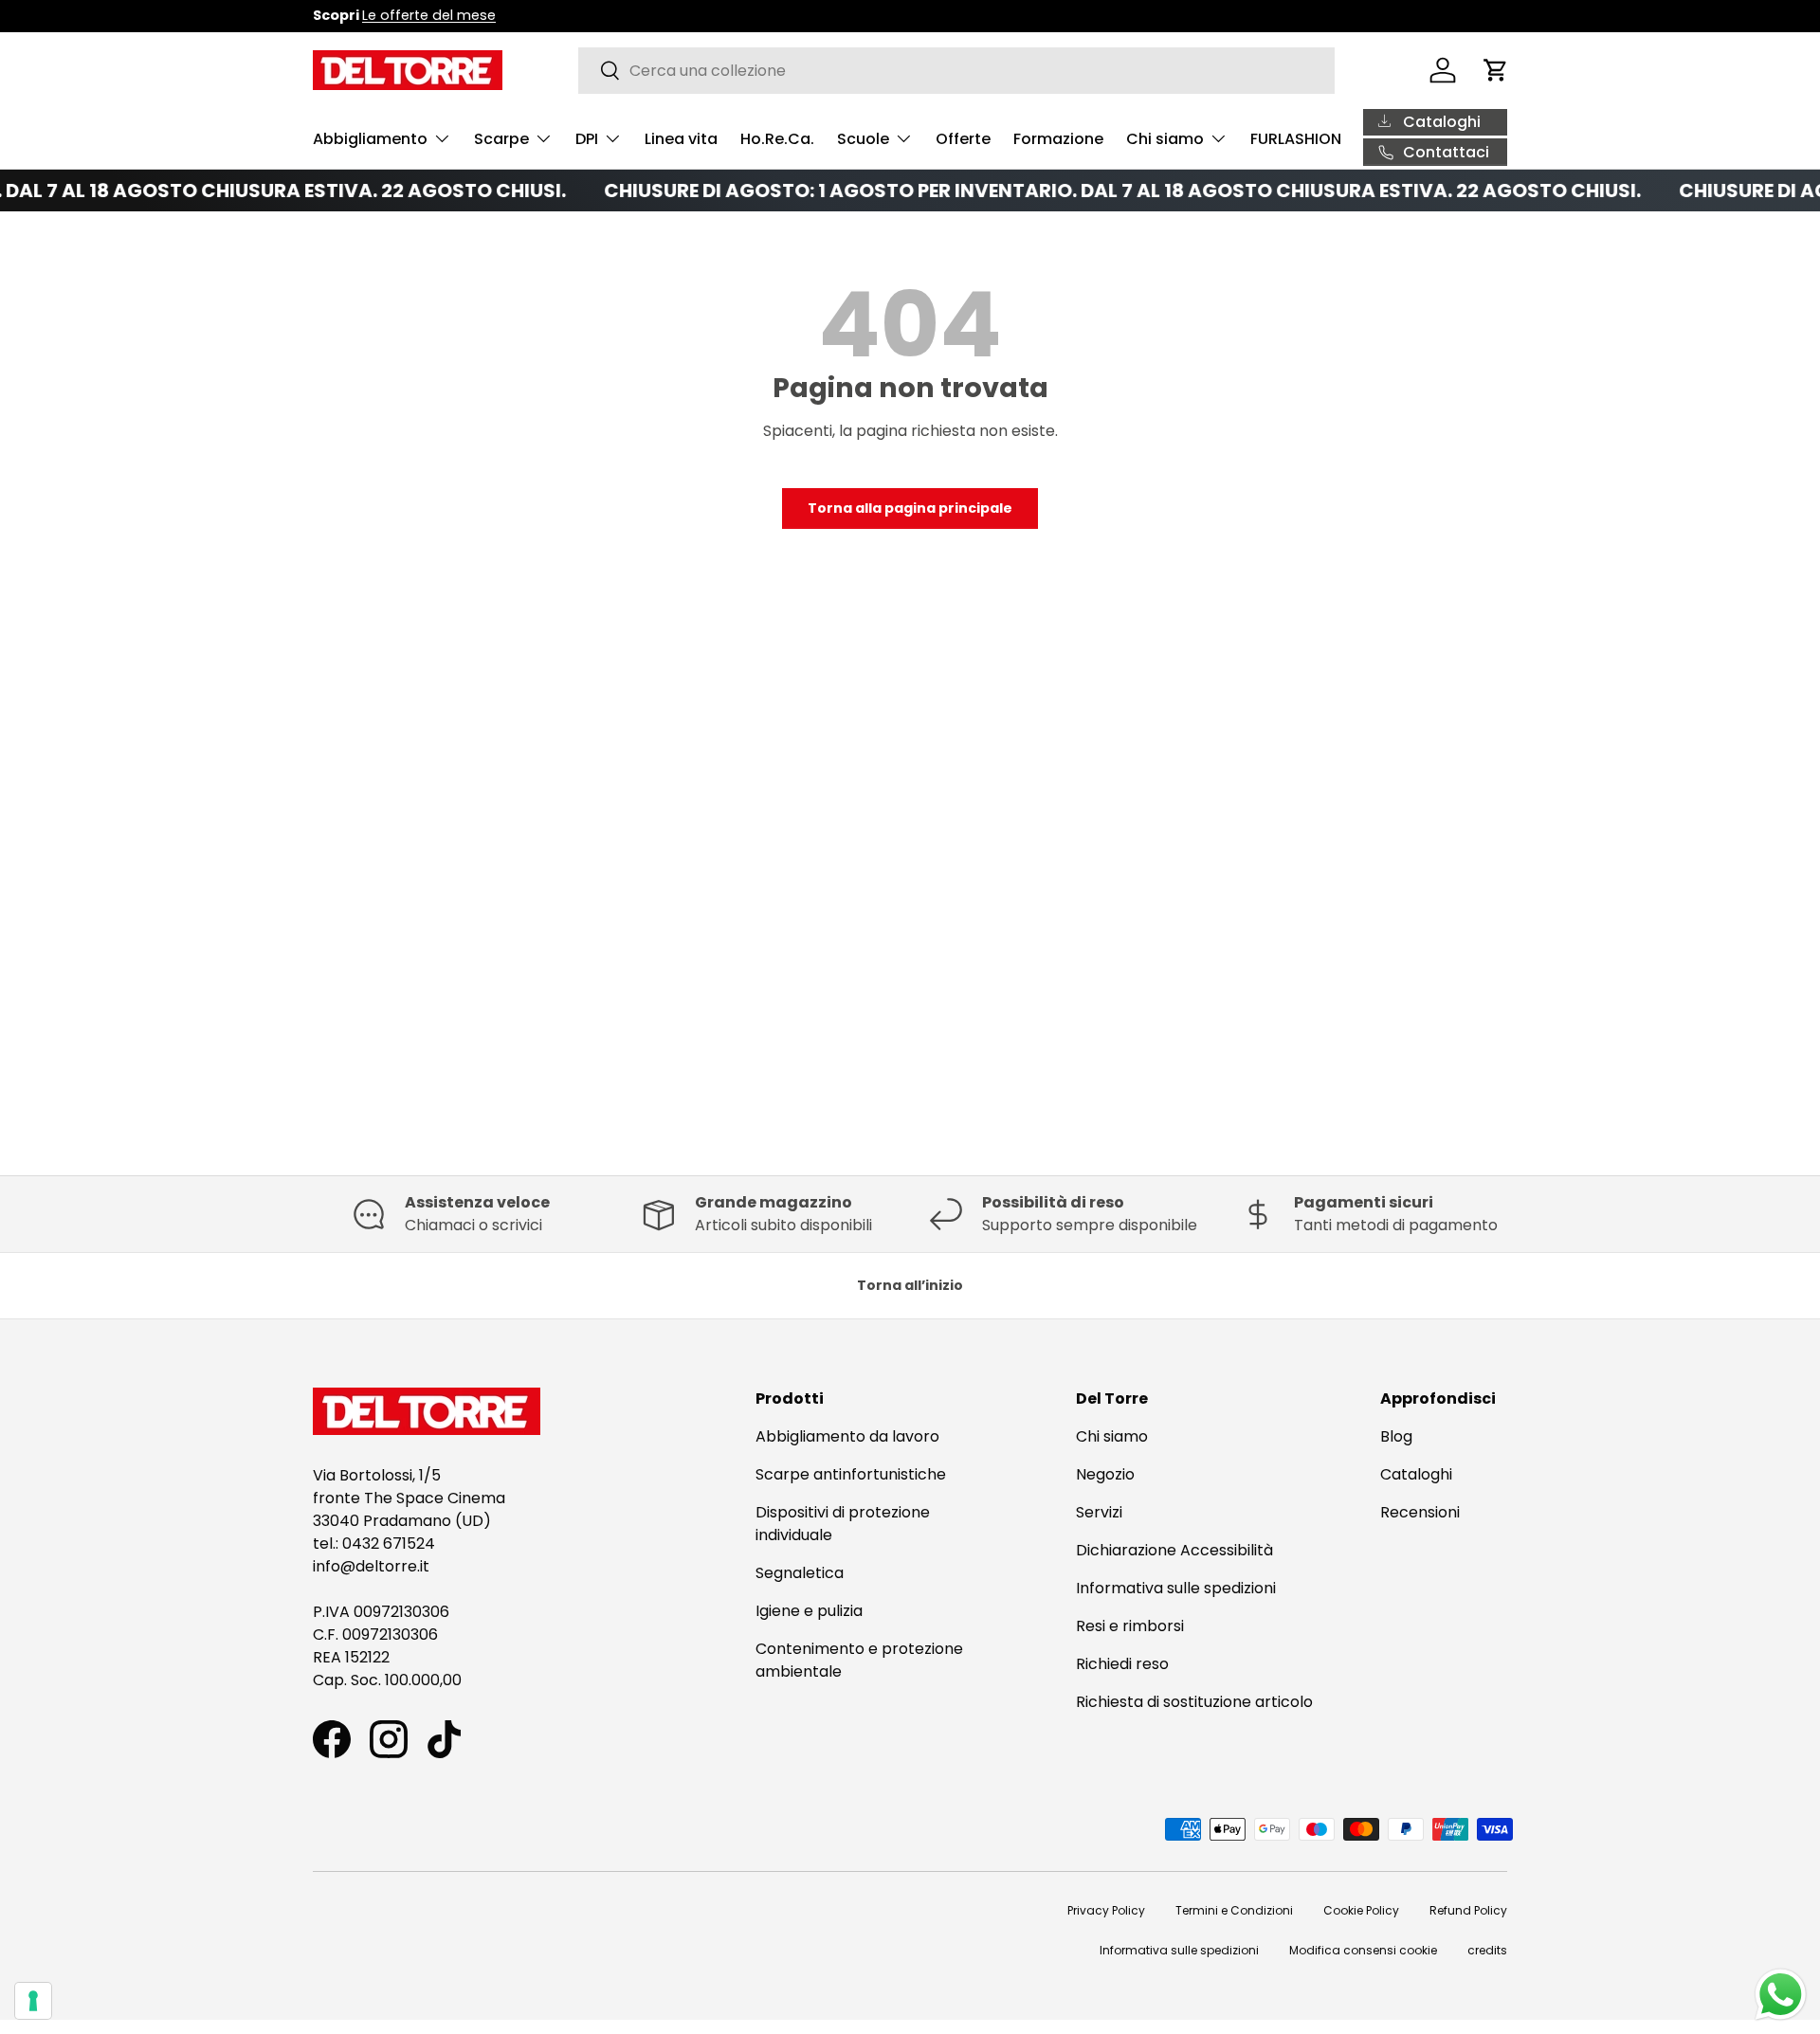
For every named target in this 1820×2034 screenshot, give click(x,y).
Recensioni (1420, 1512)
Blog (1396, 1436)
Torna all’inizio (910, 1285)
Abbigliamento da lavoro (847, 1436)
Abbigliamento (370, 139)
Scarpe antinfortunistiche (851, 1474)
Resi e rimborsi (1130, 1626)
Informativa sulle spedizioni (1176, 1588)
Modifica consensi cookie (1363, 1950)
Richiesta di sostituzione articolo (1194, 1702)
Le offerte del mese (429, 15)
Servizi (1099, 1512)
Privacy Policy (1106, 1910)
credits (1487, 1950)
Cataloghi (1416, 1474)
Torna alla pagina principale (910, 508)
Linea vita (681, 139)
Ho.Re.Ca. (777, 139)
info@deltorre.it (371, 1566)
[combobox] (957, 71)
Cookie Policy (1361, 1910)
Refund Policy (1468, 1910)
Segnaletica (800, 1573)
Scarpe (501, 139)
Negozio (1105, 1474)
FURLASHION (1296, 139)
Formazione (1058, 139)
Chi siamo (1165, 139)
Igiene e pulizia (809, 1611)
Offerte (963, 139)
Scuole (863, 139)
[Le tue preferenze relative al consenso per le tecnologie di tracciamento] (33, 2001)
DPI (587, 139)
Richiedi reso (1122, 1664)
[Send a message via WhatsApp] (1781, 1995)
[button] (1496, 70)
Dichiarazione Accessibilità (1174, 1550)
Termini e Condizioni (1234, 1910)
